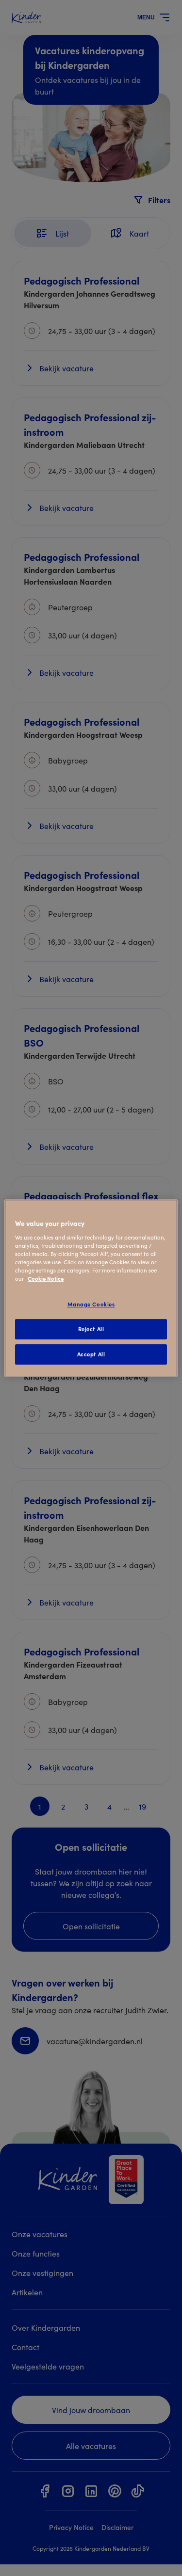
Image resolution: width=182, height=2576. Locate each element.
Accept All (91, 1354)
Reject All (91, 1329)
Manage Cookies (91, 1304)
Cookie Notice (46, 1278)
